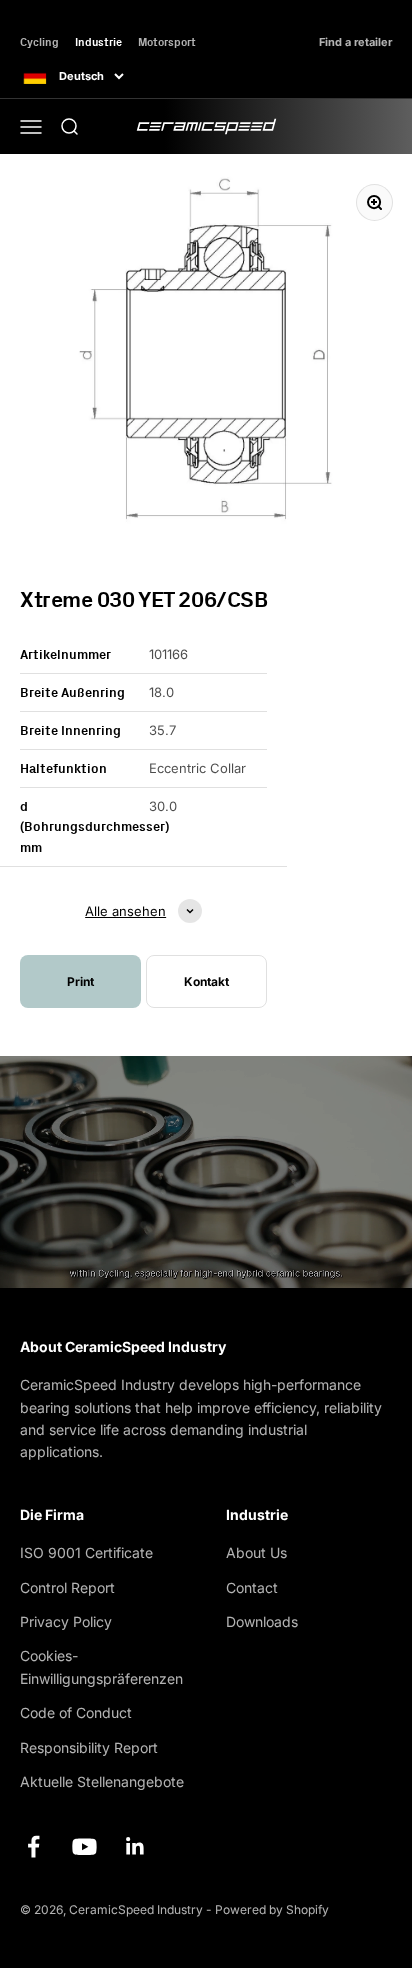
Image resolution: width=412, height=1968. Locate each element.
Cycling (39, 41)
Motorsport (167, 41)
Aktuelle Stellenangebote (102, 1781)
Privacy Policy (66, 1621)
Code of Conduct (76, 1712)
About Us (256, 1552)
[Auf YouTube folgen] (84, 1846)
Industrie (98, 41)
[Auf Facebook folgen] (33, 1846)
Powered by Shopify (272, 1909)
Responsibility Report (89, 1747)
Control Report (67, 1587)
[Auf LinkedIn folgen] (135, 1846)
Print (80, 981)
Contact (252, 1587)
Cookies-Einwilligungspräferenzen (101, 1666)
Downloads (262, 1621)
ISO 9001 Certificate (86, 1552)
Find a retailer (355, 42)
